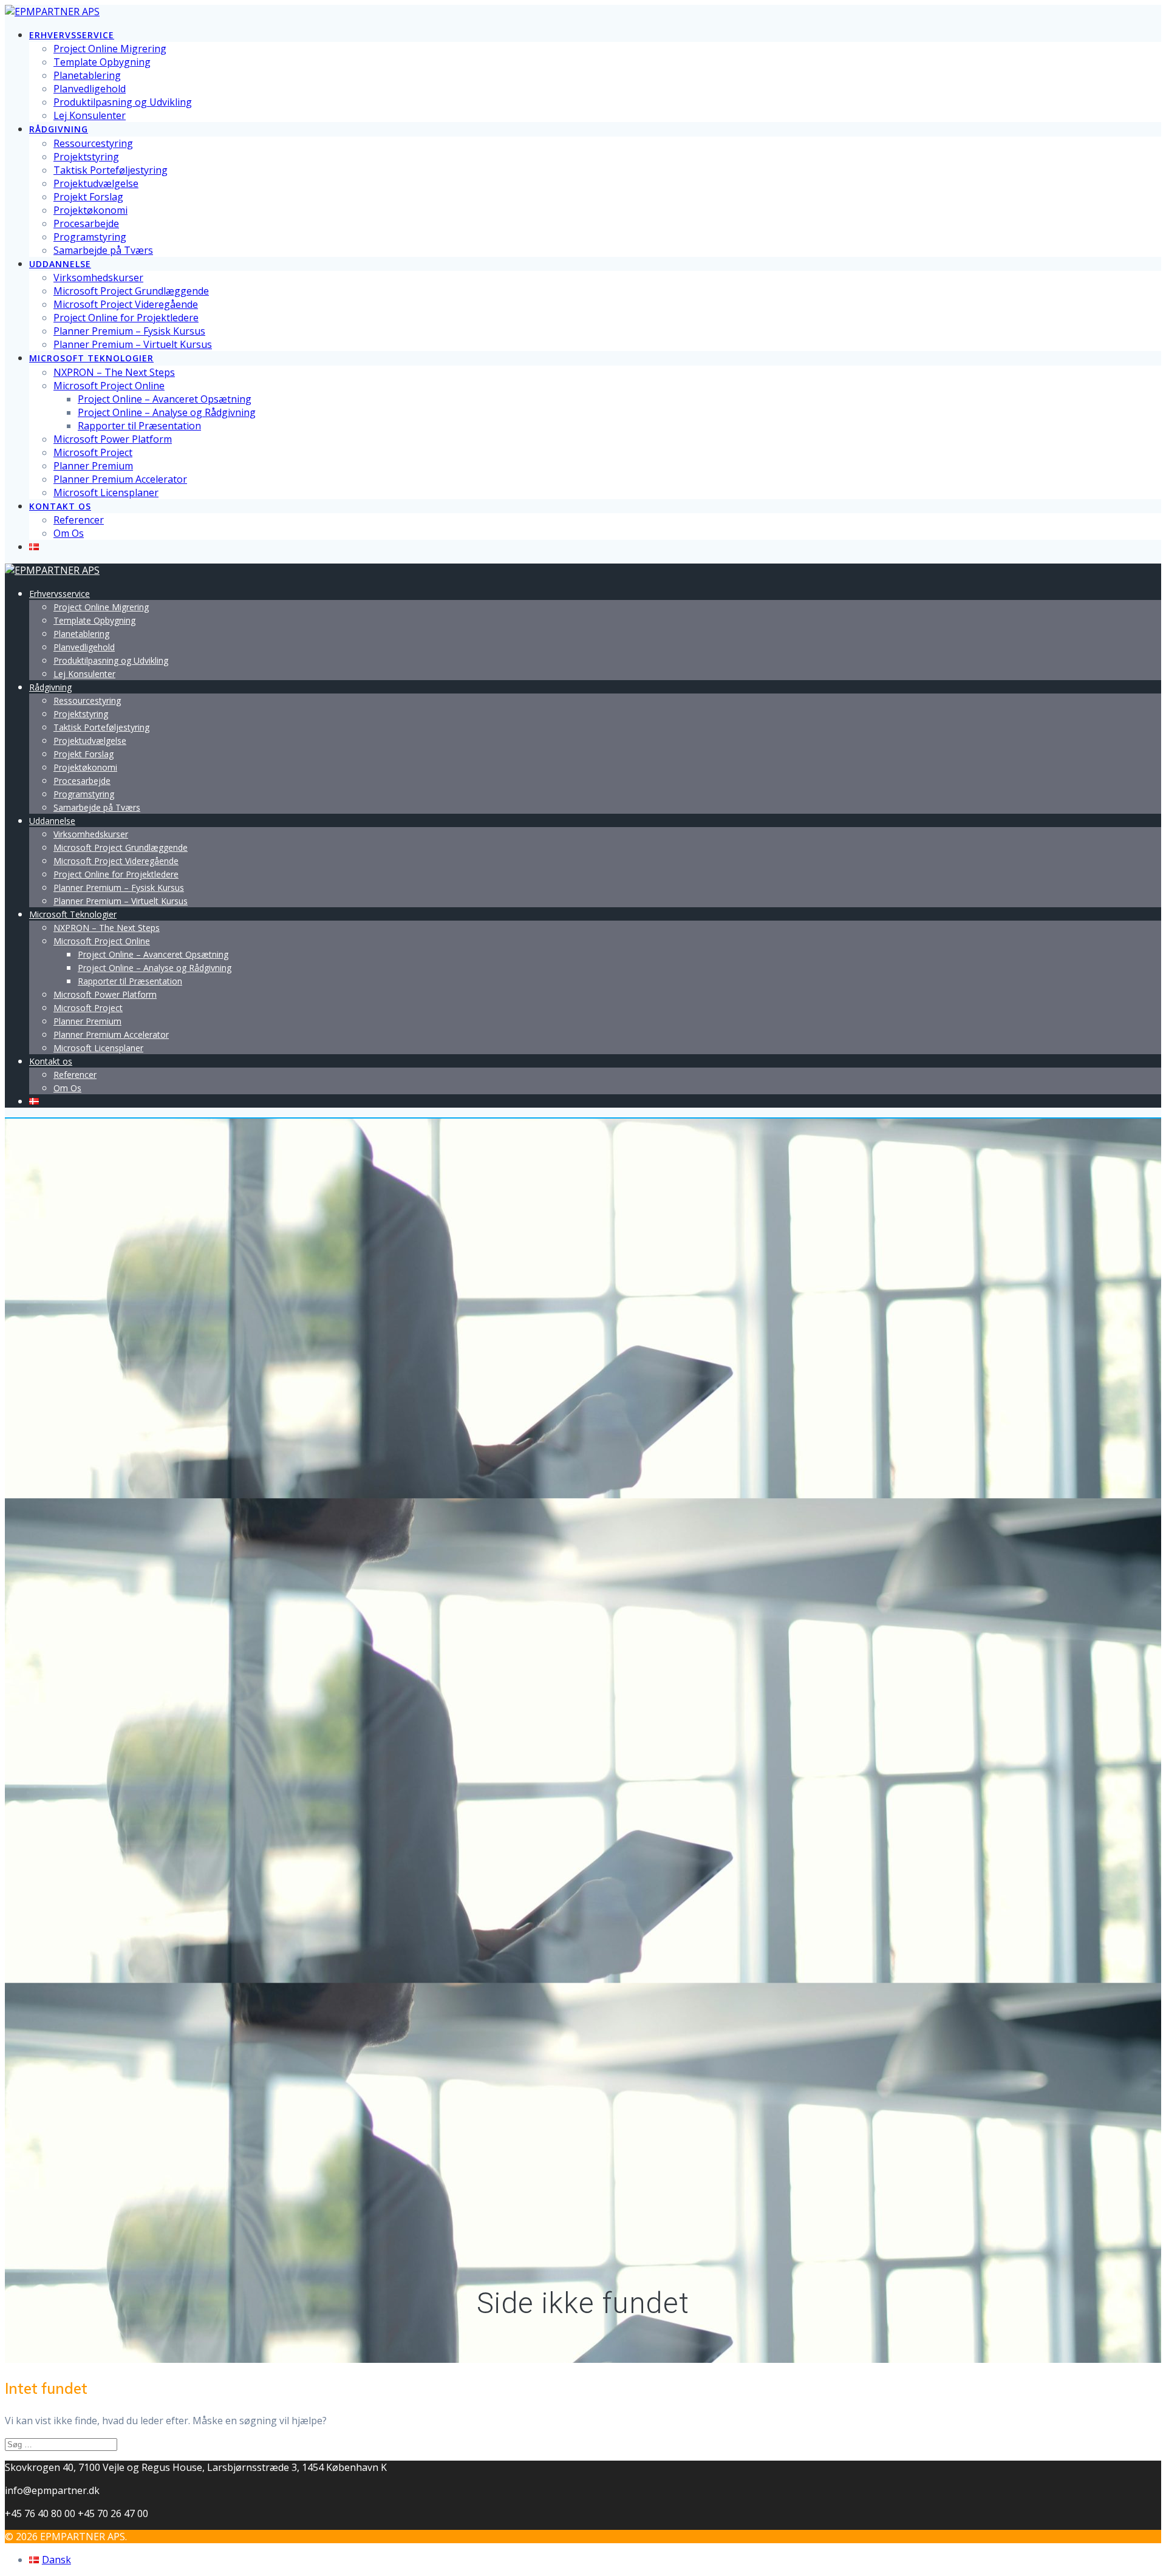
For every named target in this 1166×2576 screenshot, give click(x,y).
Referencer (79, 520)
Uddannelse (60, 264)
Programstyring (90, 237)
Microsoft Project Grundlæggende (131, 291)
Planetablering (87, 75)
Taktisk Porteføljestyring (111, 170)
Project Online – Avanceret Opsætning (165, 399)
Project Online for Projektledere (126, 318)
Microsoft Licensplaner (106, 492)
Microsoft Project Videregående (126, 304)
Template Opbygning (102, 62)
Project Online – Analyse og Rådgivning (167, 412)
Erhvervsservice (72, 35)
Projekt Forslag (88, 197)
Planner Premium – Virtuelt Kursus (133, 344)
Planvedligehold (90, 89)
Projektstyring (86, 157)
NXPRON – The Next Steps (114, 372)
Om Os (69, 533)
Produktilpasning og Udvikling (123, 102)
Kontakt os (60, 506)
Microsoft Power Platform (113, 439)
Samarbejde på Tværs (103, 250)
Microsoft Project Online (109, 386)
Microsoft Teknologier (91, 358)
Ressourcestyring (93, 143)
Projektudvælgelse (96, 183)
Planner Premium (93, 466)
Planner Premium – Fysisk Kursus (129, 331)
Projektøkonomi (90, 210)
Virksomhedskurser (98, 278)
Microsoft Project (93, 452)
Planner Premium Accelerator (120, 479)
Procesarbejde (86, 223)
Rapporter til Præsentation (139, 426)
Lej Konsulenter (90, 115)
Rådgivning (59, 129)
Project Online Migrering (110, 49)
